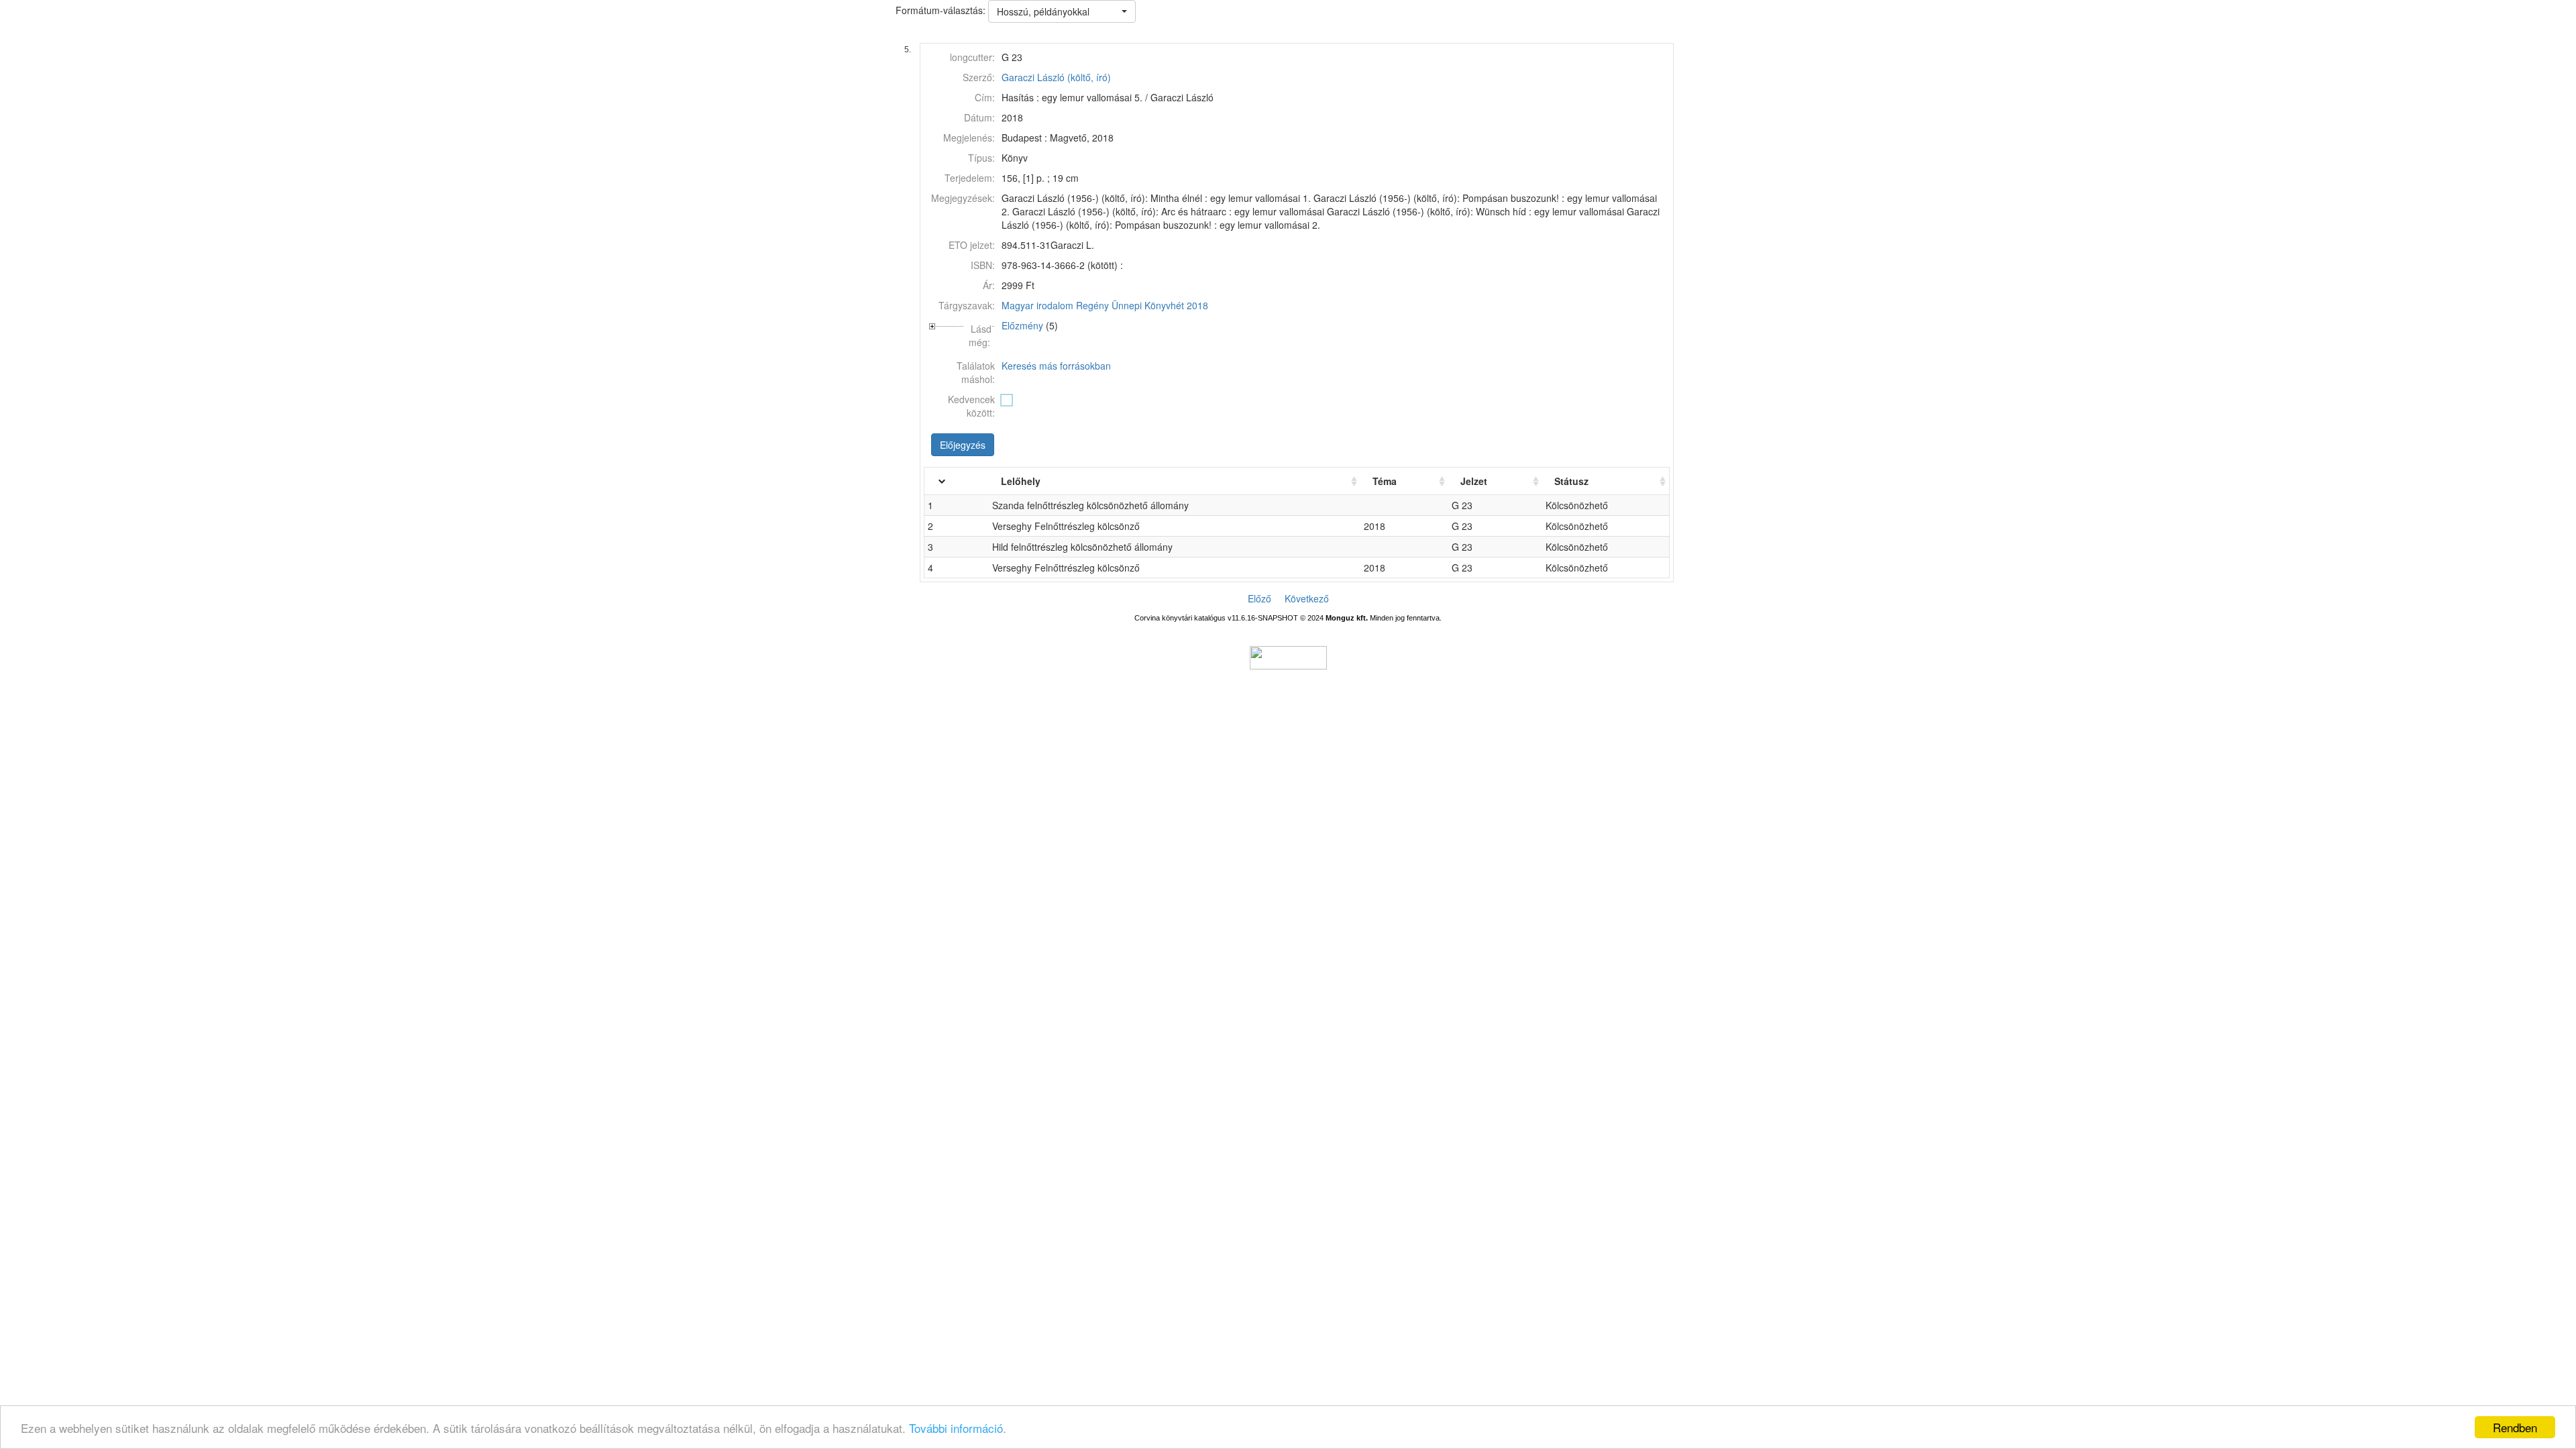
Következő (1307, 598)
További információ (956, 1428)
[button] (1062, 11)
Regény (1092, 305)
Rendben (2515, 1427)
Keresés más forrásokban (1056, 366)
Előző (1259, 598)
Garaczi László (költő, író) (1056, 77)
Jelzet (1474, 481)
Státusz (1571, 481)
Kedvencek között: (971, 406)
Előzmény (1022, 325)
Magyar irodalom (1037, 305)
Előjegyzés (963, 445)
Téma (1385, 481)
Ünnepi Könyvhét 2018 (1160, 305)
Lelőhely (1021, 481)
